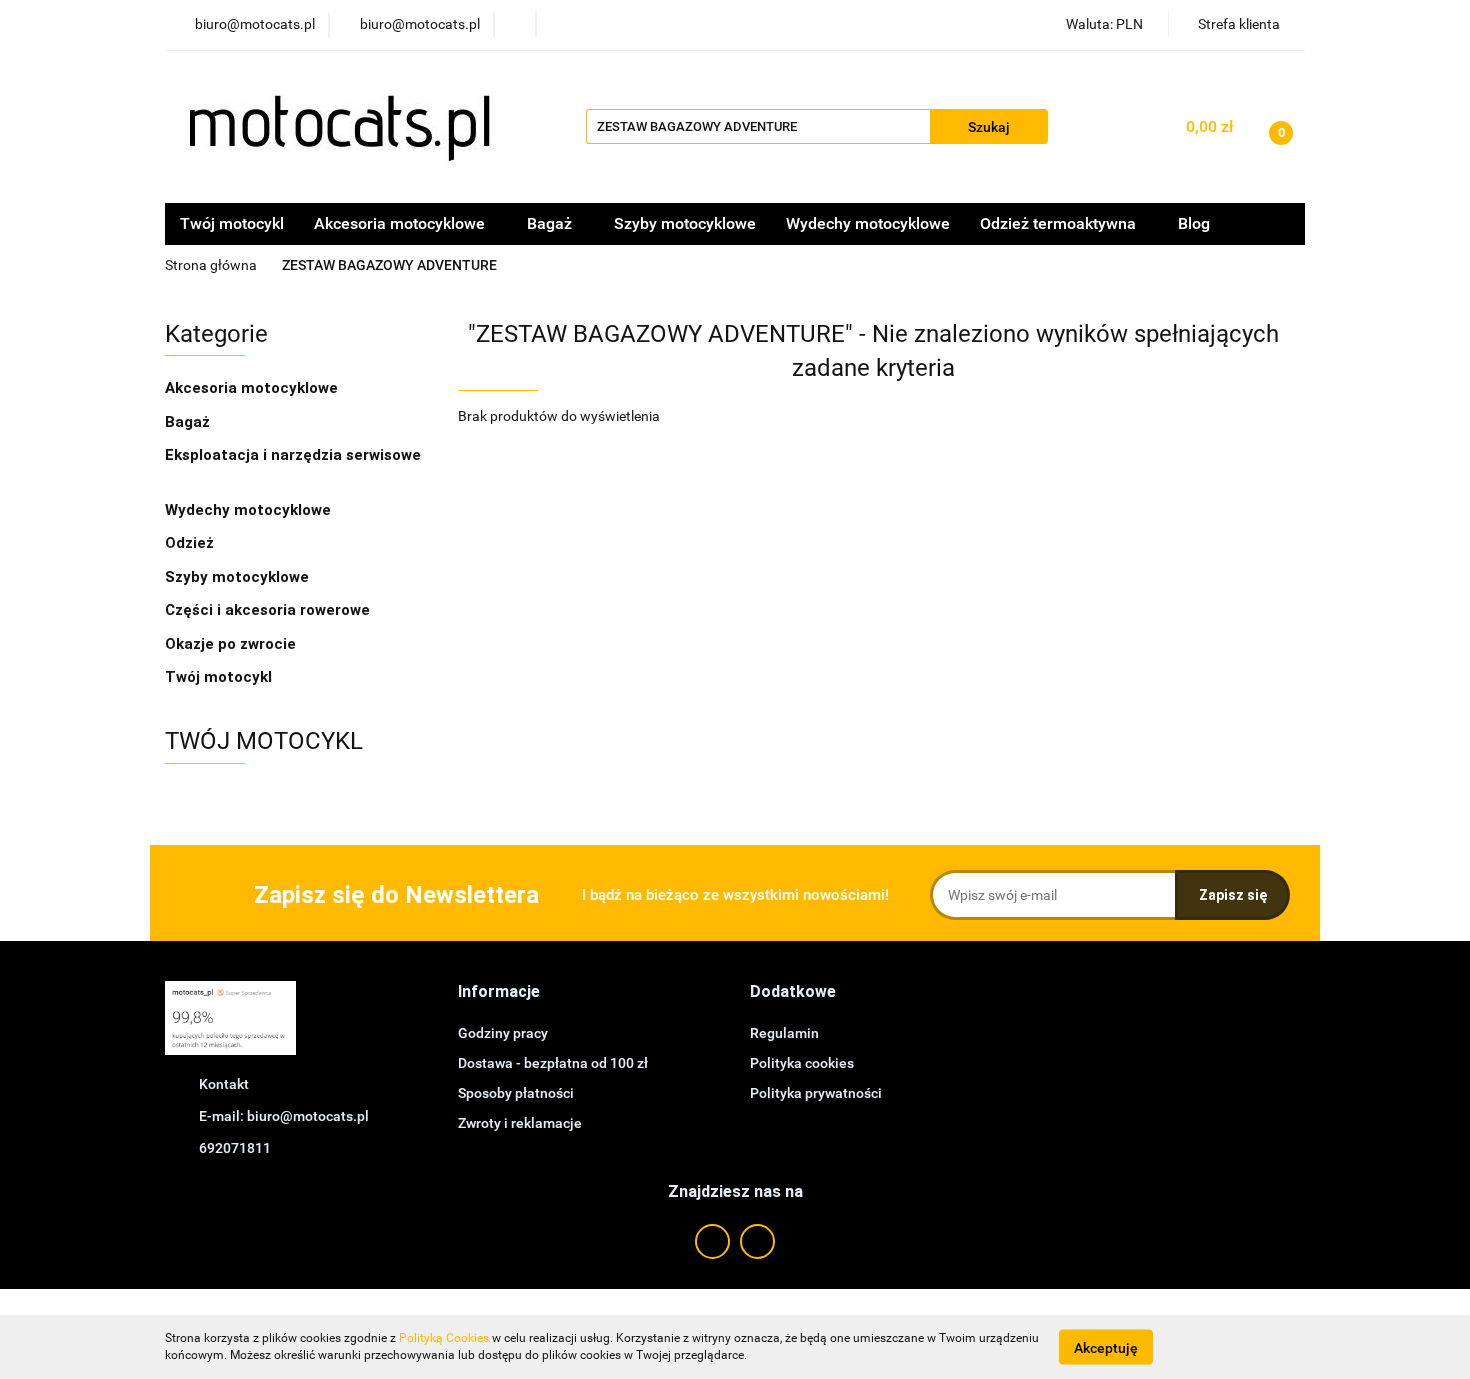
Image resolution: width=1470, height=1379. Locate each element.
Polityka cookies (802, 1063)
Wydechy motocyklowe (868, 223)
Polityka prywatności (816, 1093)
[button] (499, 992)
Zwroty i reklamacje (520, 1123)
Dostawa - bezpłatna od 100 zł (553, 1063)
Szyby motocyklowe (685, 223)
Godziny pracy (503, 1033)
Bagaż (189, 422)
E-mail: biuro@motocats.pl (284, 1116)
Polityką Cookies (444, 1338)
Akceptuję (1106, 1347)
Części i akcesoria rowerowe (267, 610)
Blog (1194, 223)
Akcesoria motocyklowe (253, 388)
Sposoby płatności (516, 1093)
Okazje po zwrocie (230, 644)
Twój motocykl (232, 223)
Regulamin (784, 1033)
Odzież (191, 543)
